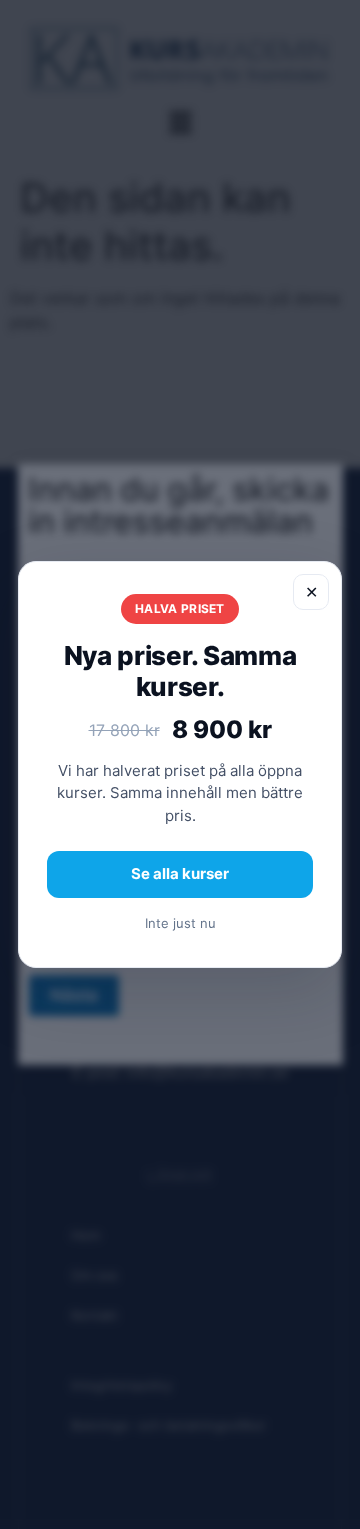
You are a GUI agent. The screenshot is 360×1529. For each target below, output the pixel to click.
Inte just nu (180, 923)
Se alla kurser (180, 873)
